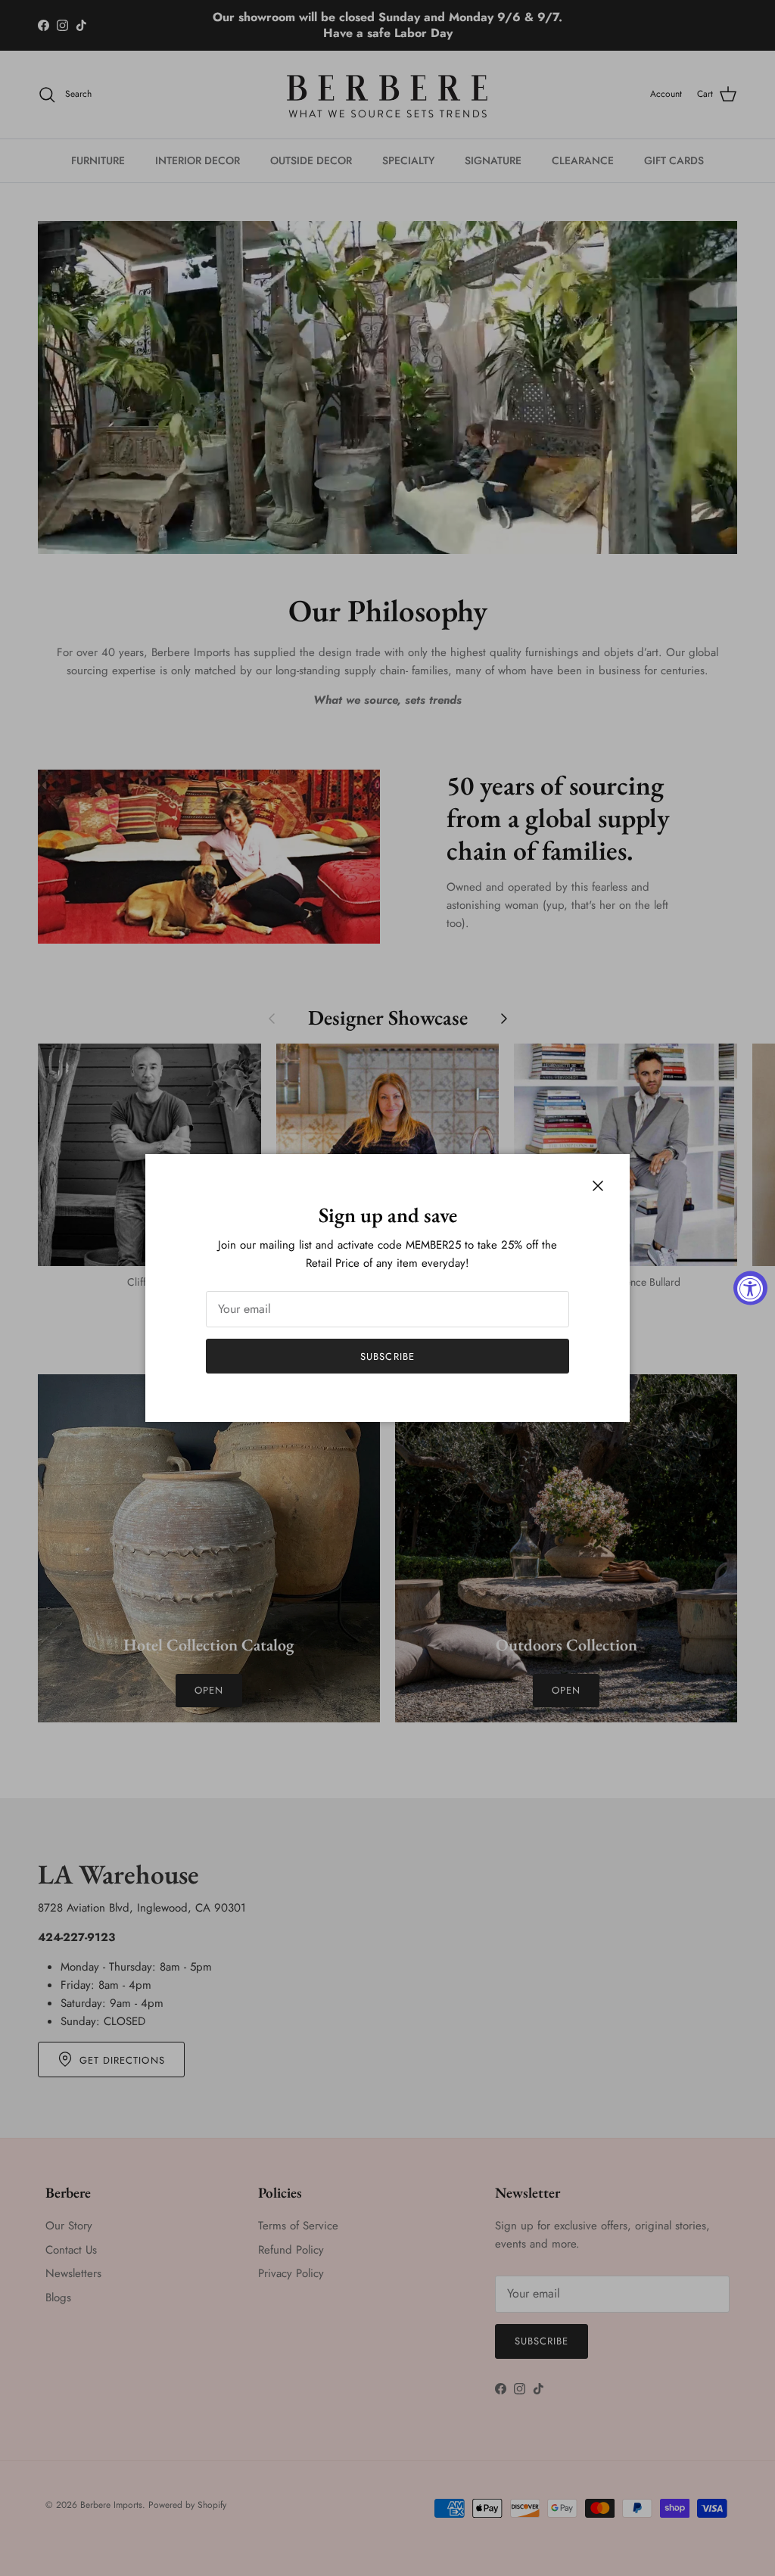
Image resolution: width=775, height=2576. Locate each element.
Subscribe (387, 1356)
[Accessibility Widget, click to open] (750, 1288)
